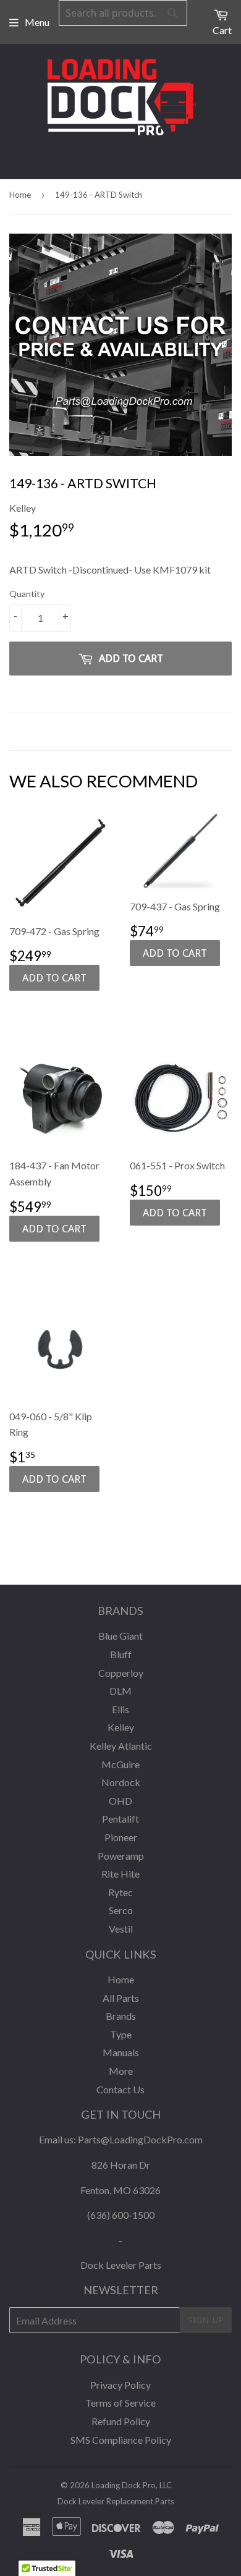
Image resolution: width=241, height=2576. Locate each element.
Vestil (121, 1929)
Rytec (120, 1892)
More (121, 2071)
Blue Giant (120, 1636)
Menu (37, 22)
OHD (120, 1801)
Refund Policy (121, 2421)
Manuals (121, 2052)
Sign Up (206, 2320)
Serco (121, 1910)
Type (121, 2034)
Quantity (27, 594)
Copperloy (121, 1673)
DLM (120, 1691)
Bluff (121, 1654)
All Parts (121, 1998)
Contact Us (120, 2089)
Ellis (120, 1709)
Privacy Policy (120, 2385)
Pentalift (120, 1819)
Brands (121, 2016)
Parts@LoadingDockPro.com (140, 2139)
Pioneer (121, 1837)
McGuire (120, 1764)
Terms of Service (120, 2403)
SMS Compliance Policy (121, 2440)
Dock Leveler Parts (121, 2265)
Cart (222, 30)
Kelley (121, 1727)
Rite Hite (120, 1874)
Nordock (121, 1782)
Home (20, 195)
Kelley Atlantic (121, 1746)
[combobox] (123, 13)
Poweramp (121, 1856)
